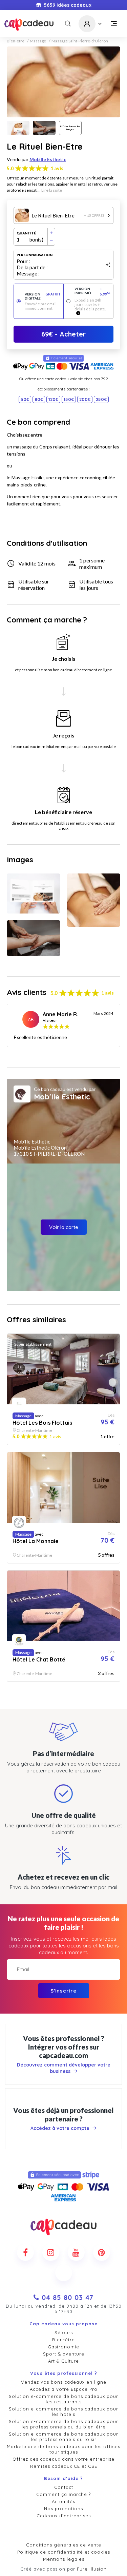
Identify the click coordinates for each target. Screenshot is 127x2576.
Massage (38, 41)
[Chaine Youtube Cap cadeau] (76, 2252)
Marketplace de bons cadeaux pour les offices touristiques (63, 2449)
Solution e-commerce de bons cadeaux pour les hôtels (63, 2411)
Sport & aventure (64, 2354)
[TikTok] (64, 2273)
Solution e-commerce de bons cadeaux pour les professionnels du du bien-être (63, 2424)
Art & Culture (63, 2361)
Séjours (64, 2332)
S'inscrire (63, 1991)
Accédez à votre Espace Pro (64, 2389)
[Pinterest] (102, 2252)
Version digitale (43, 296)
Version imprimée (92, 291)
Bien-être (16, 41)
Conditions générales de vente (64, 2545)
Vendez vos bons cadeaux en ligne (64, 2382)
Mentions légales (64, 2559)
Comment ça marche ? (63, 2494)
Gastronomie (63, 2347)
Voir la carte (64, 1227)
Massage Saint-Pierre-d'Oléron (80, 41)
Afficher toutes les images (70, 128)
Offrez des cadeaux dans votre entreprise (63, 2459)
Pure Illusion (92, 2569)
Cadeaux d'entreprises (64, 2516)
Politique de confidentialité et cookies (64, 2552)
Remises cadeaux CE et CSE (64, 2466)
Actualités (63, 2501)
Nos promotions (63, 2508)
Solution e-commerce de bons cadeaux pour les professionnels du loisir (63, 2437)
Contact (64, 2487)
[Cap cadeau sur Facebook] (25, 2252)
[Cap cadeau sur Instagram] (51, 2252)
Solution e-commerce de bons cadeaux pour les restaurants (63, 2399)
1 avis (57, 168)
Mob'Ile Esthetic (48, 159)
